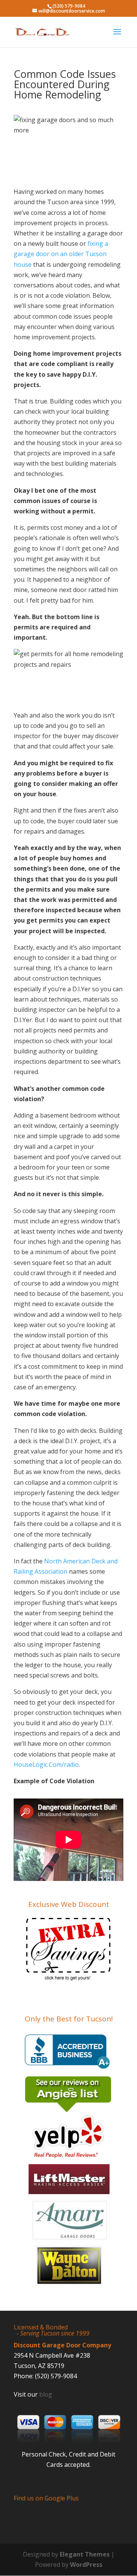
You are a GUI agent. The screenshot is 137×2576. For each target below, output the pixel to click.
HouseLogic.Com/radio (46, 1765)
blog (46, 2394)
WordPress (86, 2565)
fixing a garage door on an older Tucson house (61, 254)
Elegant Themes (85, 2554)
